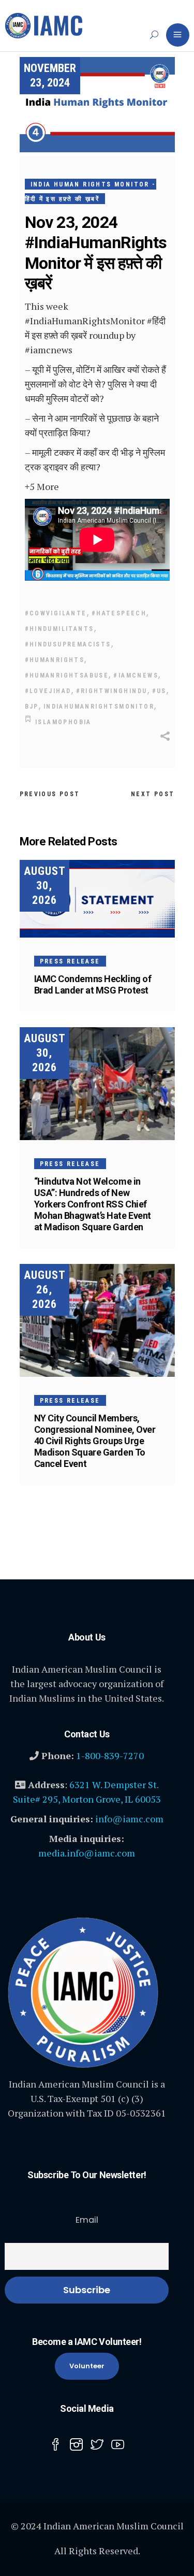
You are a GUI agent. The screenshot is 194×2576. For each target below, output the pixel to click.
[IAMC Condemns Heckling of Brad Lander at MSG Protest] (97, 899)
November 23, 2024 (50, 75)
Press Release (70, 961)
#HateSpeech (119, 613)
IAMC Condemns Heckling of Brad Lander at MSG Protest (93, 984)
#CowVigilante (56, 613)
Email (87, 2220)
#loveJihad (48, 691)
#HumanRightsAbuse (67, 675)
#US (159, 691)
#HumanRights (55, 660)
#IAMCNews (136, 675)
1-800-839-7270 (110, 1755)
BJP (32, 707)
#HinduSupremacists (68, 644)
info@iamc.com (129, 1819)
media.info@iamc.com (87, 1853)
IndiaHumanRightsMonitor (99, 707)
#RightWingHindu (112, 691)
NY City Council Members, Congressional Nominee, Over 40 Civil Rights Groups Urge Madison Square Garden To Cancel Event (95, 1441)
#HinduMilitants (59, 629)
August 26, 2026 (45, 1290)
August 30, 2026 (45, 886)
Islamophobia (63, 722)
